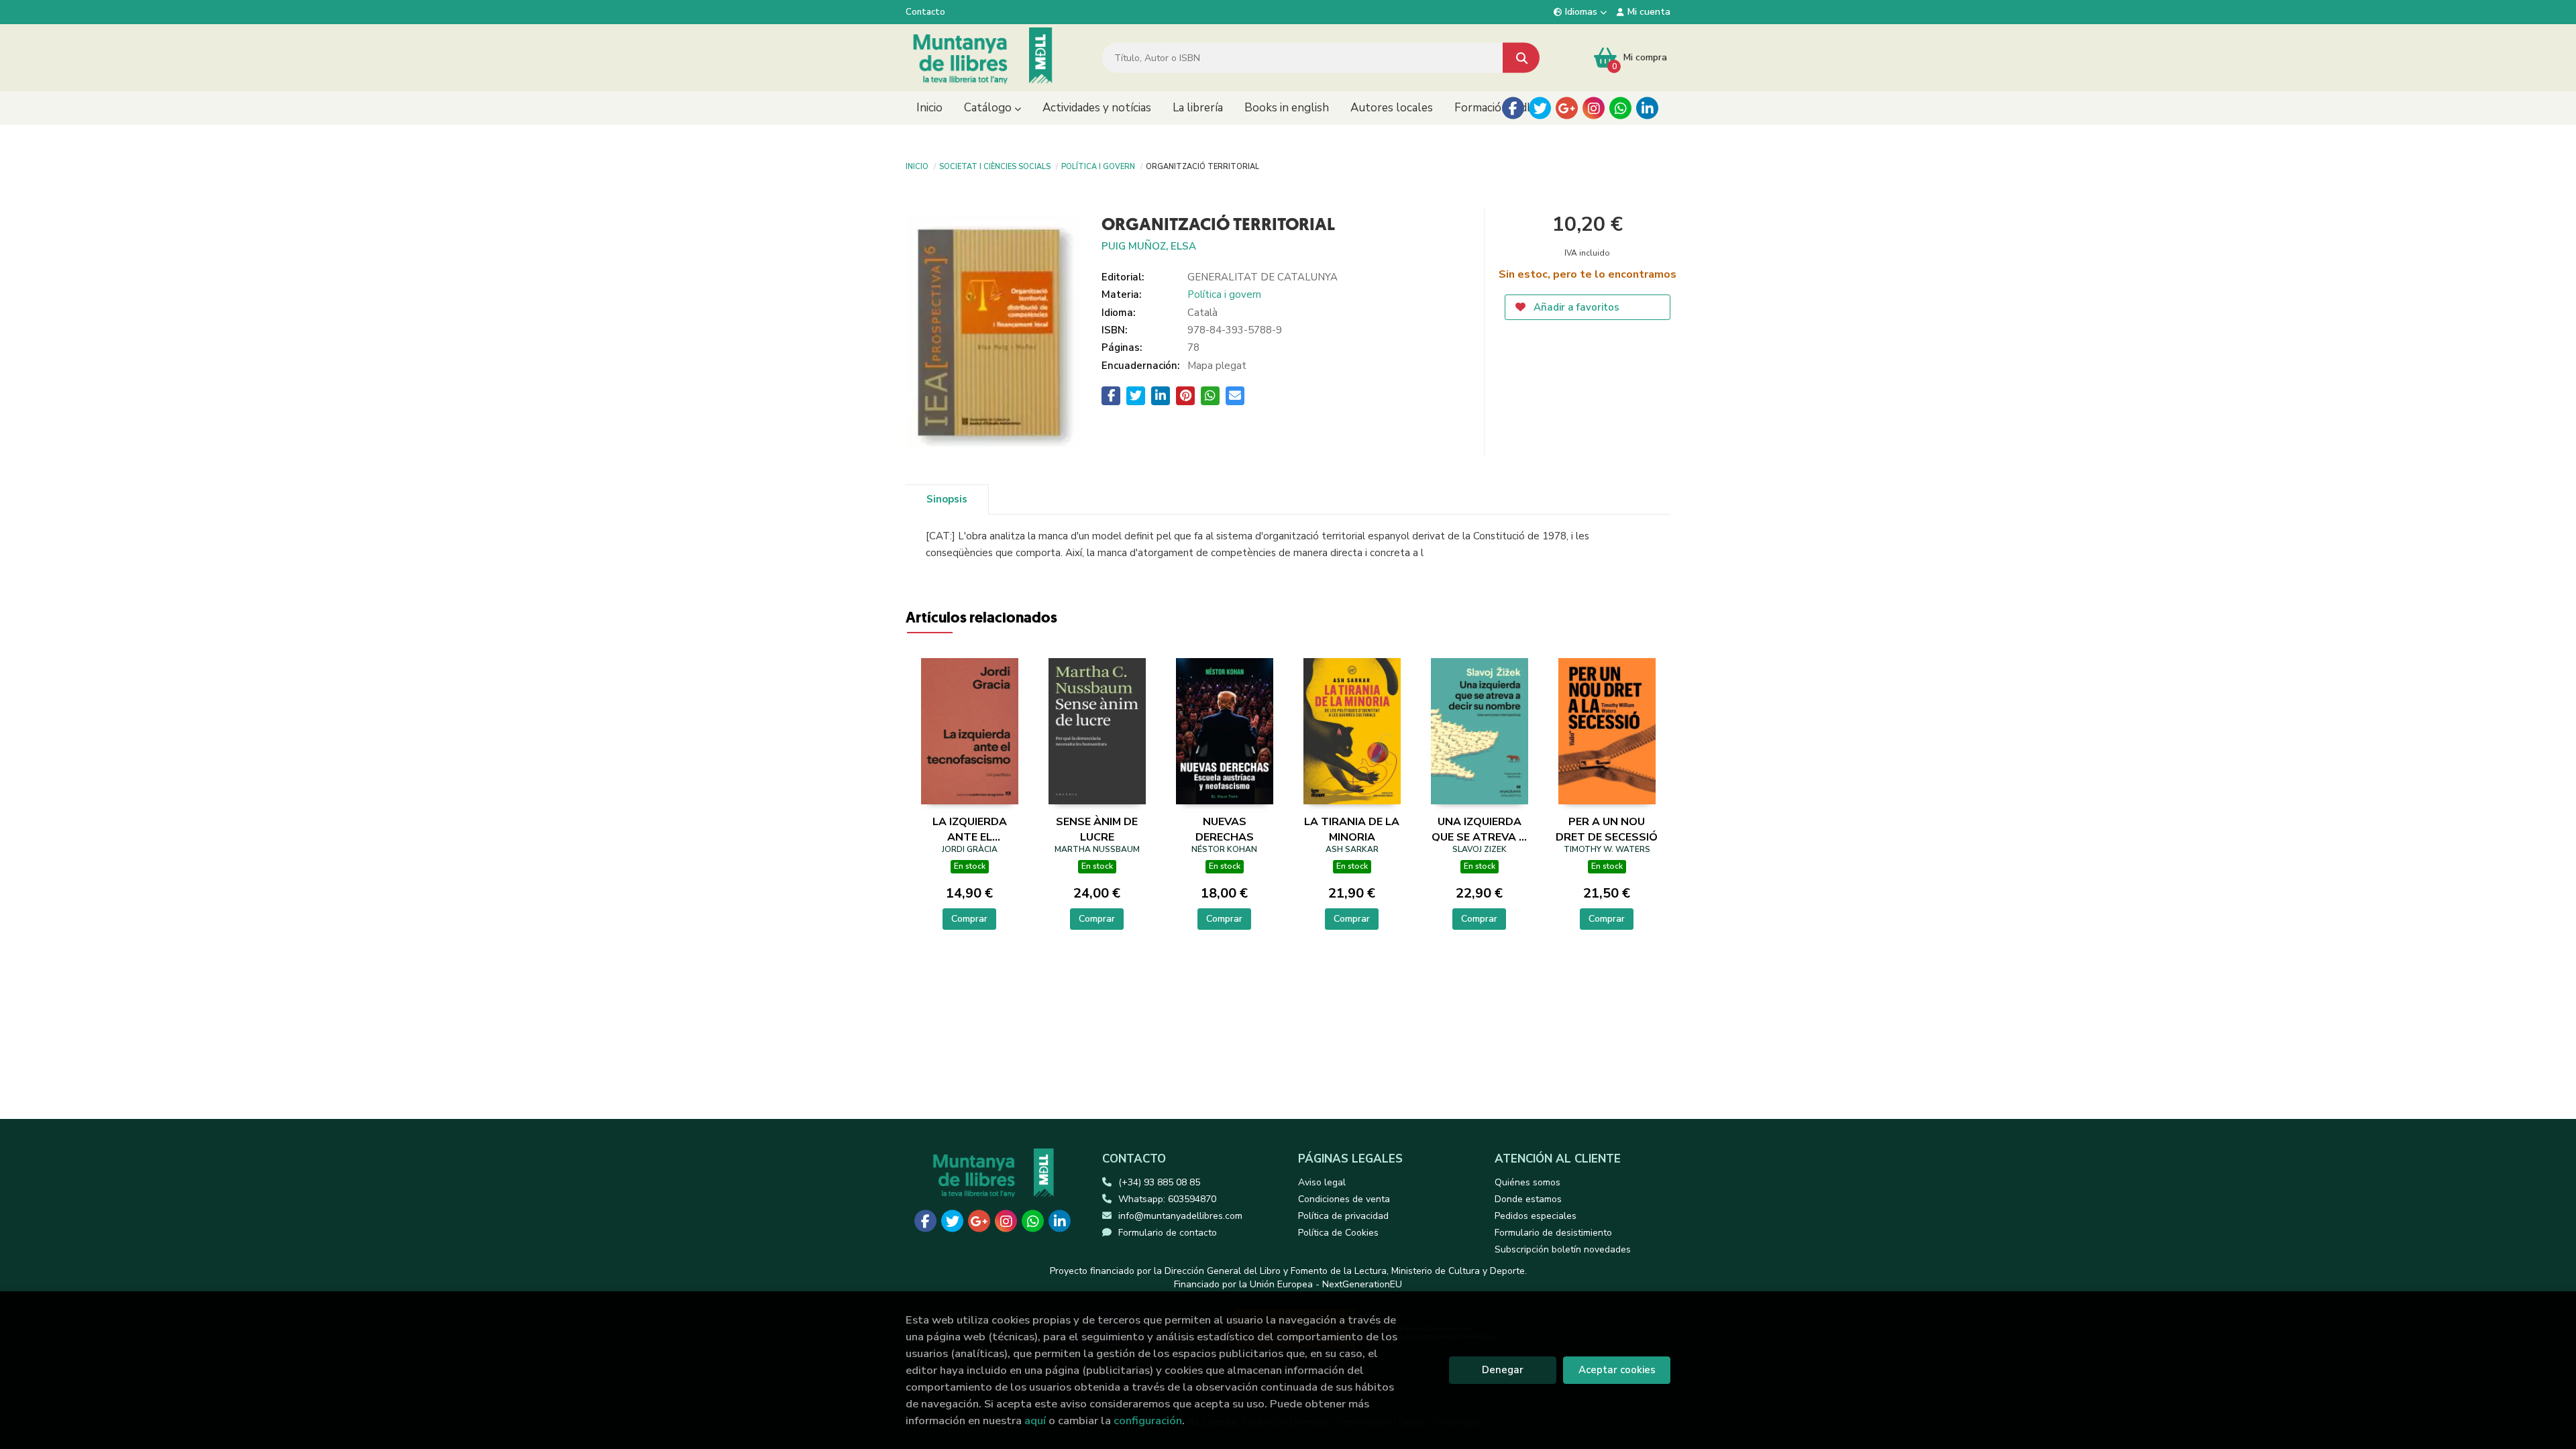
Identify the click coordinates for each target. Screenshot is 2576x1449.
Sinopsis (947, 499)
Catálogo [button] (989, 108)
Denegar (1503, 1370)
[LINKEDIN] (1647, 108)
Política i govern (1098, 166)
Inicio (917, 166)
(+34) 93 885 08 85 (1159, 1182)
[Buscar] (1521, 58)
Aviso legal (1322, 1182)
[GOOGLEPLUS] (1567, 108)
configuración (1148, 1420)
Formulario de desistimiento (1553, 1233)
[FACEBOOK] (1513, 108)
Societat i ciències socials (995, 166)
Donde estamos (1528, 1199)
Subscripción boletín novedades (1563, 1249)
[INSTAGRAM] (1594, 108)
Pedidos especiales (1536, 1216)
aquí (1035, 1420)
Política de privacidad (1343, 1216)
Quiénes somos (1527, 1182)
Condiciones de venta (1344, 1199)
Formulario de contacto (1168, 1233)
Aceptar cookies (1617, 1370)
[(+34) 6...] (1620, 108)
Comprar (969, 919)
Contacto (925, 12)
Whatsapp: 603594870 (1167, 1199)
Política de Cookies (1338, 1233)
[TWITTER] (1540, 108)
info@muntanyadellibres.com (1180, 1216)
